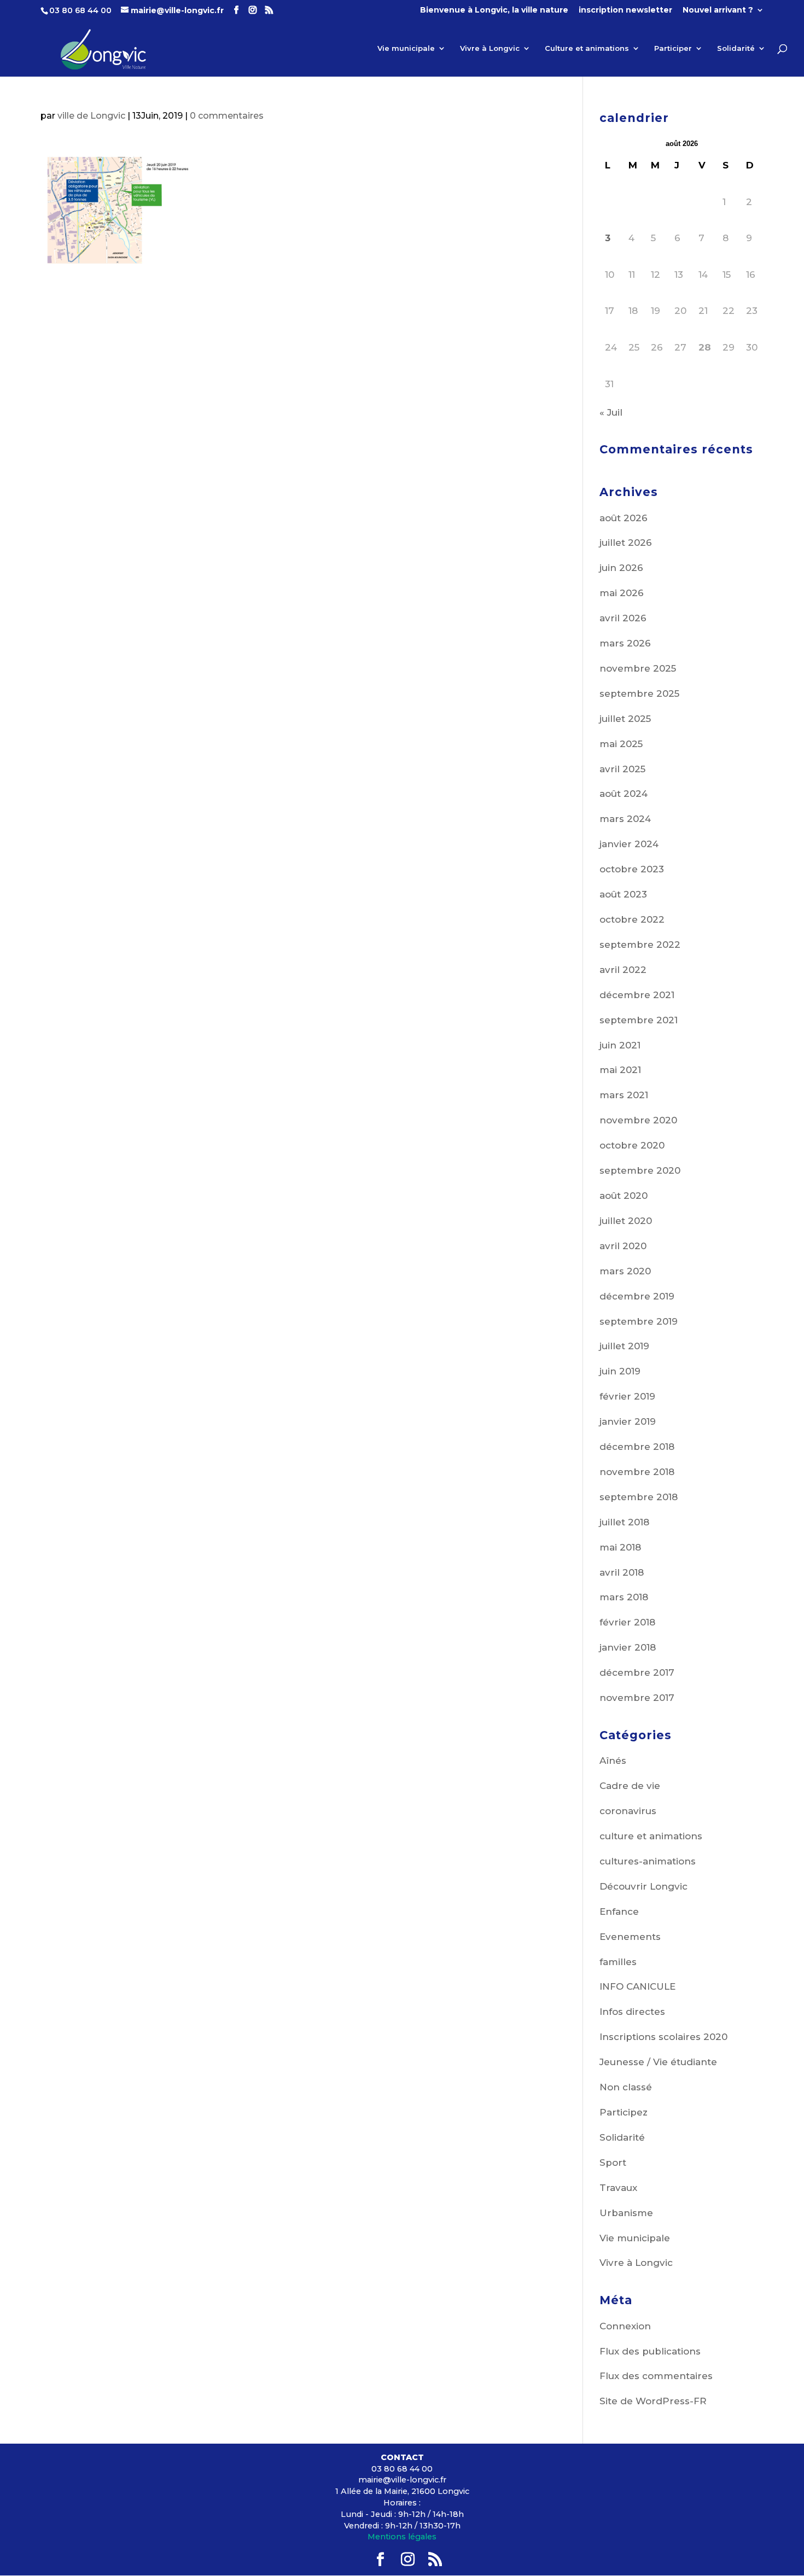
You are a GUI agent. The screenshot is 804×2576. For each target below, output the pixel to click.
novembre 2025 (638, 668)
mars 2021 (624, 1095)
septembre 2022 (640, 945)
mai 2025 (621, 744)
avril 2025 (622, 769)
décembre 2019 (637, 1296)
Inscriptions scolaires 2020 (663, 2037)
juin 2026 (621, 568)
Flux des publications (650, 2351)
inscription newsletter (625, 10)
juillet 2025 (625, 719)
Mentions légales (402, 2537)
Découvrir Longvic (643, 1886)
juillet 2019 (624, 1346)
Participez (624, 2112)
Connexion (625, 2326)
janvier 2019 (628, 1421)
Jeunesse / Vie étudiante (658, 2062)
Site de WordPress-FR (653, 2401)
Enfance (619, 1911)
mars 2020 (625, 1271)
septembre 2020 (640, 1170)
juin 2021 (620, 1045)
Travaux (618, 2188)
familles (618, 1962)
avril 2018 (622, 1572)
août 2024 (624, 794)
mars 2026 (625, 643)
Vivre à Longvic (490, 48)
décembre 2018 (637, 1447)
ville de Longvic (91, 116)
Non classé (626, 2087)
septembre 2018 (639, 1497)
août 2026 (624, 518)
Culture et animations (587, 48)
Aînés (613, 1761)
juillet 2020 (626, 1221)
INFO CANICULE (637, 1986)
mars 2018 (624, 1597)
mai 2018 (620, 1547)
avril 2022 (623, 970)
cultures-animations (648, 1861)
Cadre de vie (630, 1786)
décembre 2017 (637, 1672)
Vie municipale (406, 48)
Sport (613, 2163)
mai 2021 (620, 1070)
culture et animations (651, 1836)
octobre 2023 (632, 869)
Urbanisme (626, 2213)
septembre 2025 (639, 693)
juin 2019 (620, 1371)
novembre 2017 (637, 1698)
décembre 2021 (637, 995)
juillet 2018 (624, 1522)
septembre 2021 (639, 1020)
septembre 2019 (639, 1321)
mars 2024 (625, 819)
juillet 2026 (626, 543)
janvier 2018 (628, 1647)
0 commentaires (227, 116)
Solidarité (736, 48)
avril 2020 (623, 1246)
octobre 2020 (632, 1145)
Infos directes (632, 2012)
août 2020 (624, 1196)
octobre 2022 (632, 919)
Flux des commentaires (656, 2376)
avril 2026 (623, 618)
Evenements (630, 1937)
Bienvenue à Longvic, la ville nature (494, 10)
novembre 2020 (638, 1120)
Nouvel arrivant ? (718, 10)
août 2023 (623, 894)
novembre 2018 (637, 1472)
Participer (673, 48)
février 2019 (627, 1396)
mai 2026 (622, 593)
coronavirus (628, 1811)
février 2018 (627, 1622)
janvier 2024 (629, 844)
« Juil (611, 412)
